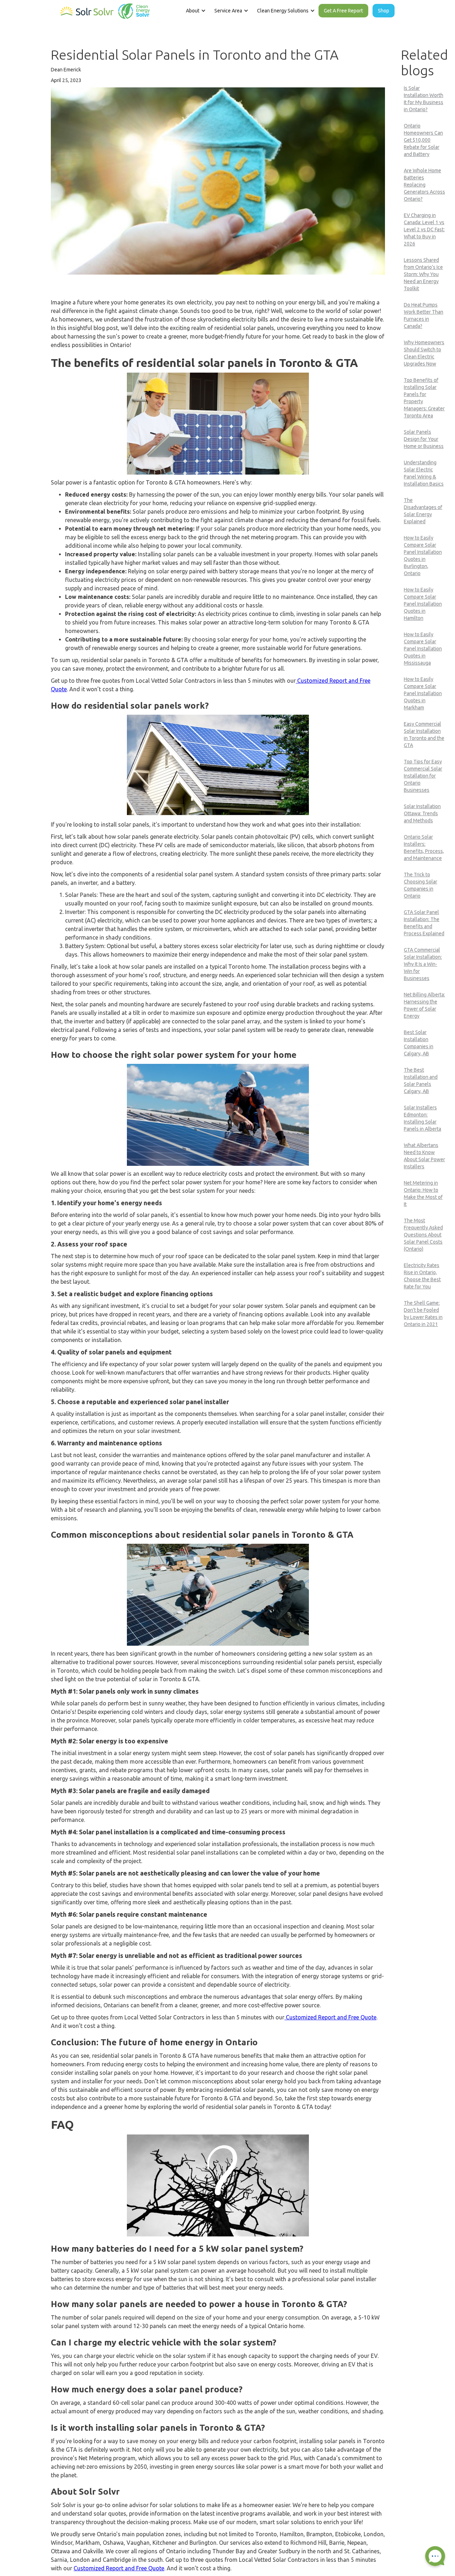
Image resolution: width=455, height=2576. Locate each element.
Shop (384, 11)
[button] (195, 11)
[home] (105, 10)
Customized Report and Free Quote (330, 2017)
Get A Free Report (343, 11)
